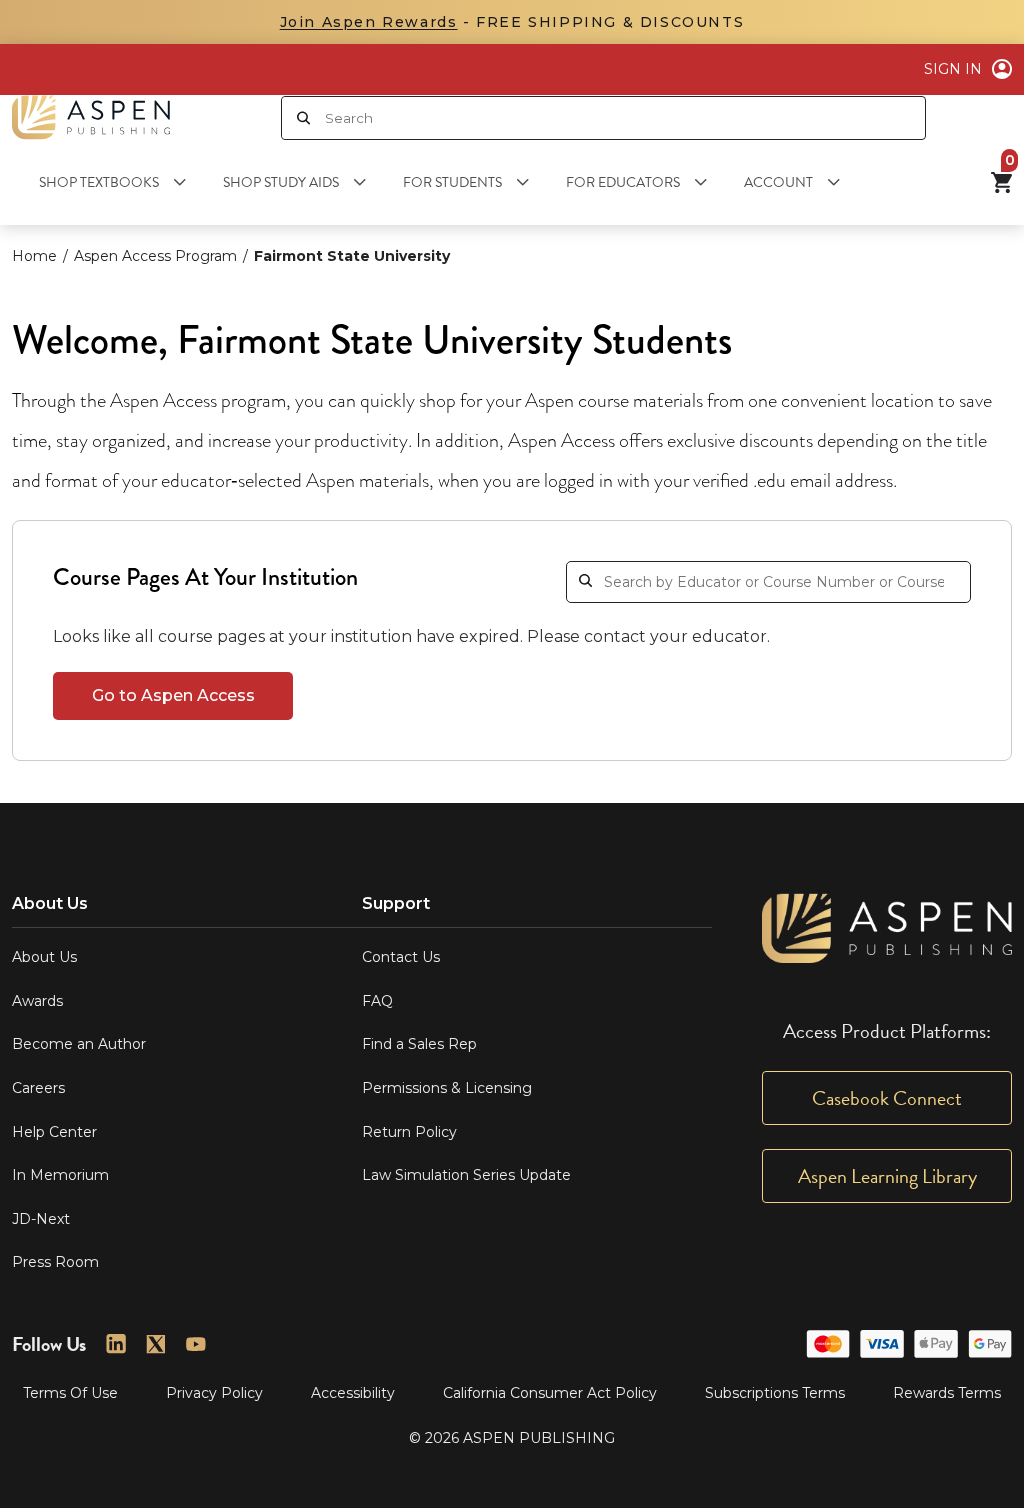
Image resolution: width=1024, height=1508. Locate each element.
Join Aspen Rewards (369, 22)
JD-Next (41, 1219)
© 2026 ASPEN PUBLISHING (512, 1438)
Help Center (54, 1132)
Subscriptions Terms (775, 1393)
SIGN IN (953, 69)
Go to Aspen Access (173, 695)
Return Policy (409, 1132)
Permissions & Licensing (447, 1088)
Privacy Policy (214, 1393)
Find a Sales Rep (419, 1044)
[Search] (303, 118)
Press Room (55, 1262)
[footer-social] (116, 1344)
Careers (38, 1088)
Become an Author (79, 1044)
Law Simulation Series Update (466, 1175)
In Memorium (60, 1175)
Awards (37, 1001)
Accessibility (353, 1393)
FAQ (377, 1001)
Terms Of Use (70, 1393)
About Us (44, 957)
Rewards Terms (947, 1393)
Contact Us (401, 957)
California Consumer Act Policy (550, 1393)
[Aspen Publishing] (91, 117)
